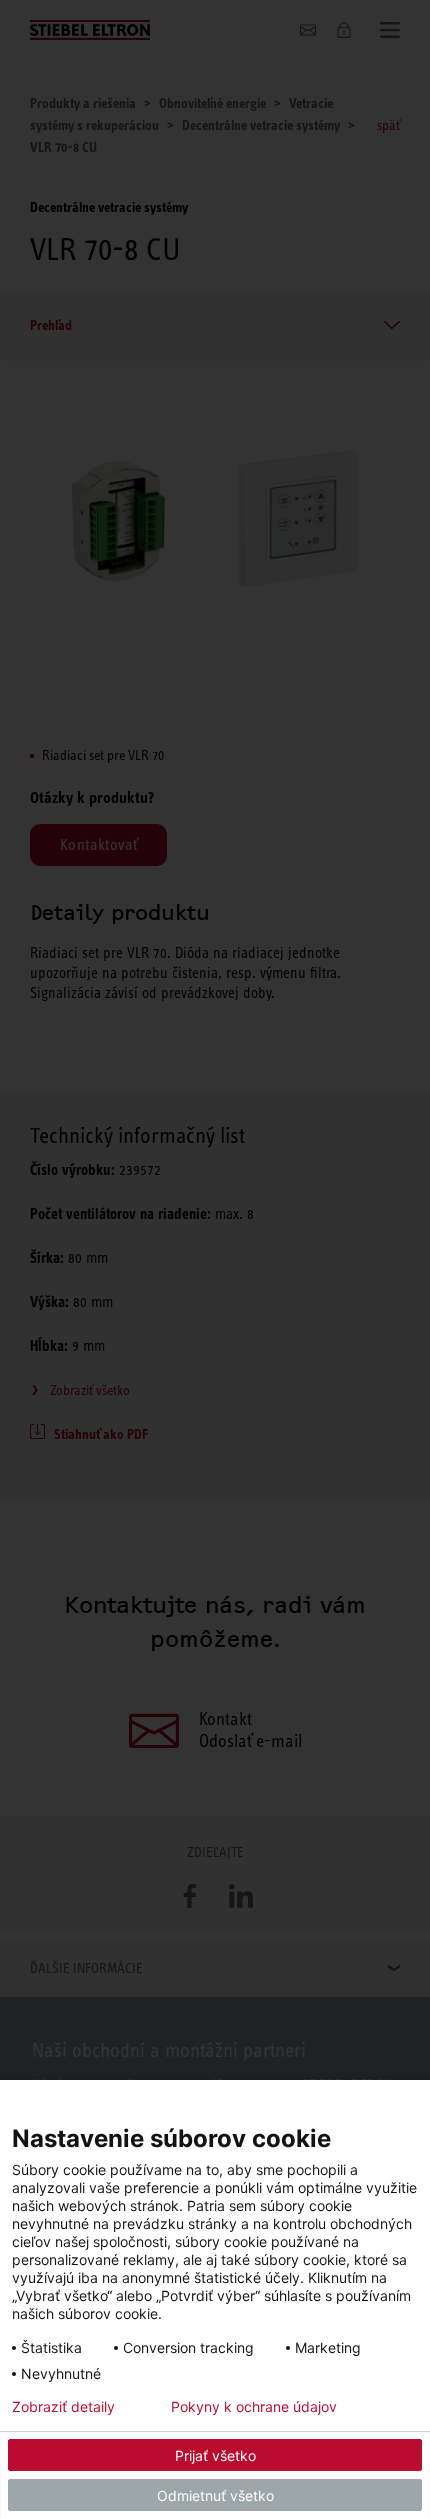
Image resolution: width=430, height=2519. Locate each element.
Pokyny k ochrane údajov (254, 2407)
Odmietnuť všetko (215, 2495)
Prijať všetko (215, 2455)
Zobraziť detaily (63, 2407)
